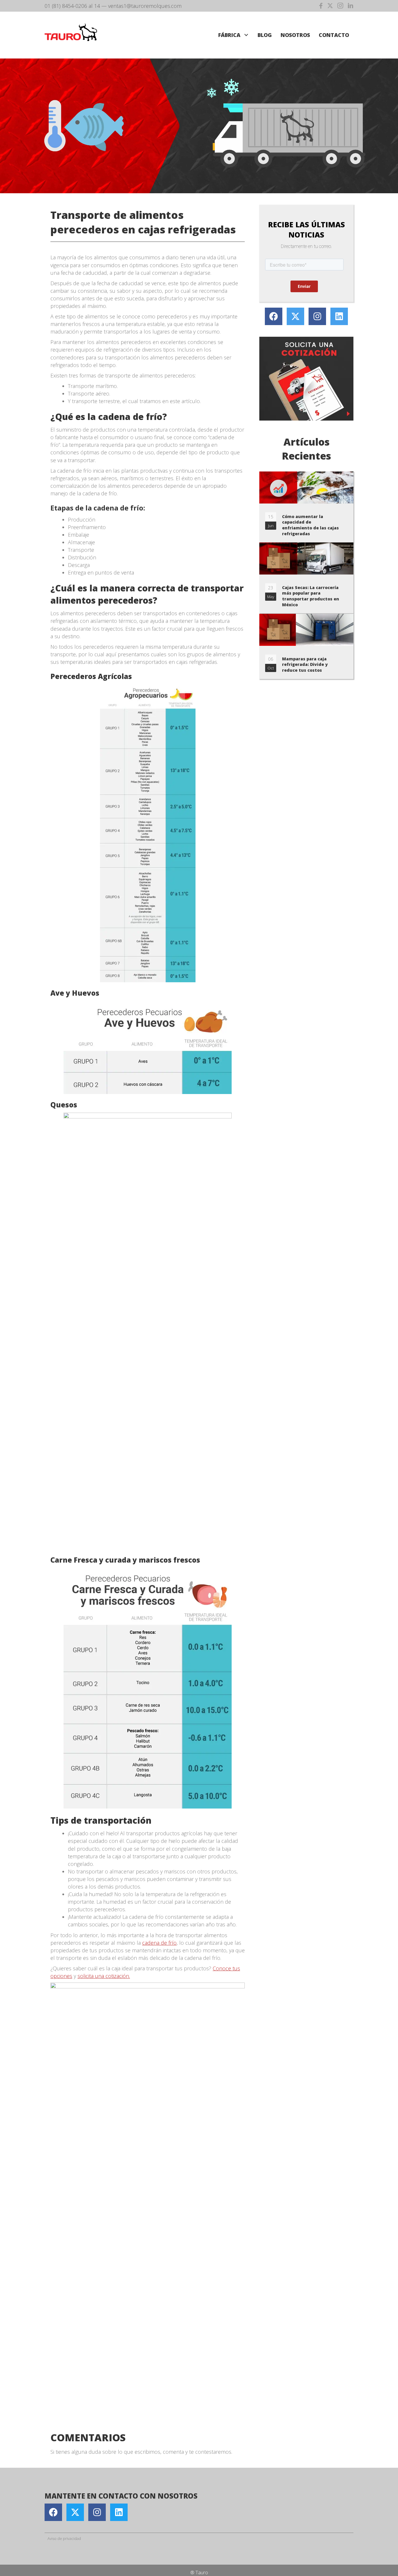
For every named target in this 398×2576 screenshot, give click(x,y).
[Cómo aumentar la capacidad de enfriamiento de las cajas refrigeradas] (306, 507)
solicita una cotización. (104, 1976)
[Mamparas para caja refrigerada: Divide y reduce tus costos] (306, 646)
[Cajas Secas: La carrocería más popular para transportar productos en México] (306, 578)
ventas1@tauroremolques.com (145, 6)
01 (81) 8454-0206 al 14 (72, 6)
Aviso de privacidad (64, 2538)
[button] (246, 35)
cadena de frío (159, 1943)
